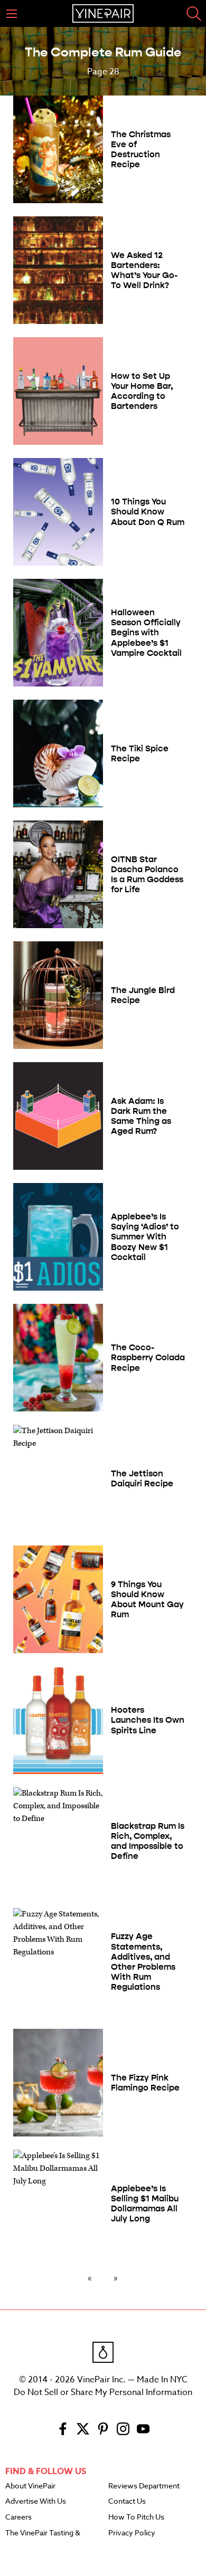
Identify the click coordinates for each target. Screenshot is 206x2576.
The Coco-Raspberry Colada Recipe (148, 1357)
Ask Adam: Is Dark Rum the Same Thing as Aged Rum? (141, 1116)
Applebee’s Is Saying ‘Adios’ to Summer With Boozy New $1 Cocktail (145, 1237)
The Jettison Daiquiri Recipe (142, 1478)
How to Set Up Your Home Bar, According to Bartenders (142, 391)
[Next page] (114, 2278)
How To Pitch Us (136, 2517)
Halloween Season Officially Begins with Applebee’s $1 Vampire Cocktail (146, 633)
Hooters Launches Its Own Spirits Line (148, 1720)
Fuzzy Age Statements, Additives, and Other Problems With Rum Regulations (143, 1962)
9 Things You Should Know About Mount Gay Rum (147, 1600)
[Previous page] (92, 2278)
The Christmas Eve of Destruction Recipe (141, 150)
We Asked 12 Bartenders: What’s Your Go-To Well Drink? (144, 270)
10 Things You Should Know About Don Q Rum (148, 512)
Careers (18, 2517)
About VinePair (30, 2486)
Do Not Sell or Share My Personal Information (103, 2392)
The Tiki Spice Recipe (140, 753)
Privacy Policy (132, 2533)
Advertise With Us (36, 2502)
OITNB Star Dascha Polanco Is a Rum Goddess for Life (147, 875)
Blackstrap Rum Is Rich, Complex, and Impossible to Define (148, 1841)
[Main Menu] (12, 14)
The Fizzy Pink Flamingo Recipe (145, 2083)
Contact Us (127, 2502)
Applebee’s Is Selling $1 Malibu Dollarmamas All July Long (145, 2204)
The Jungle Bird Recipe (143, 995)
